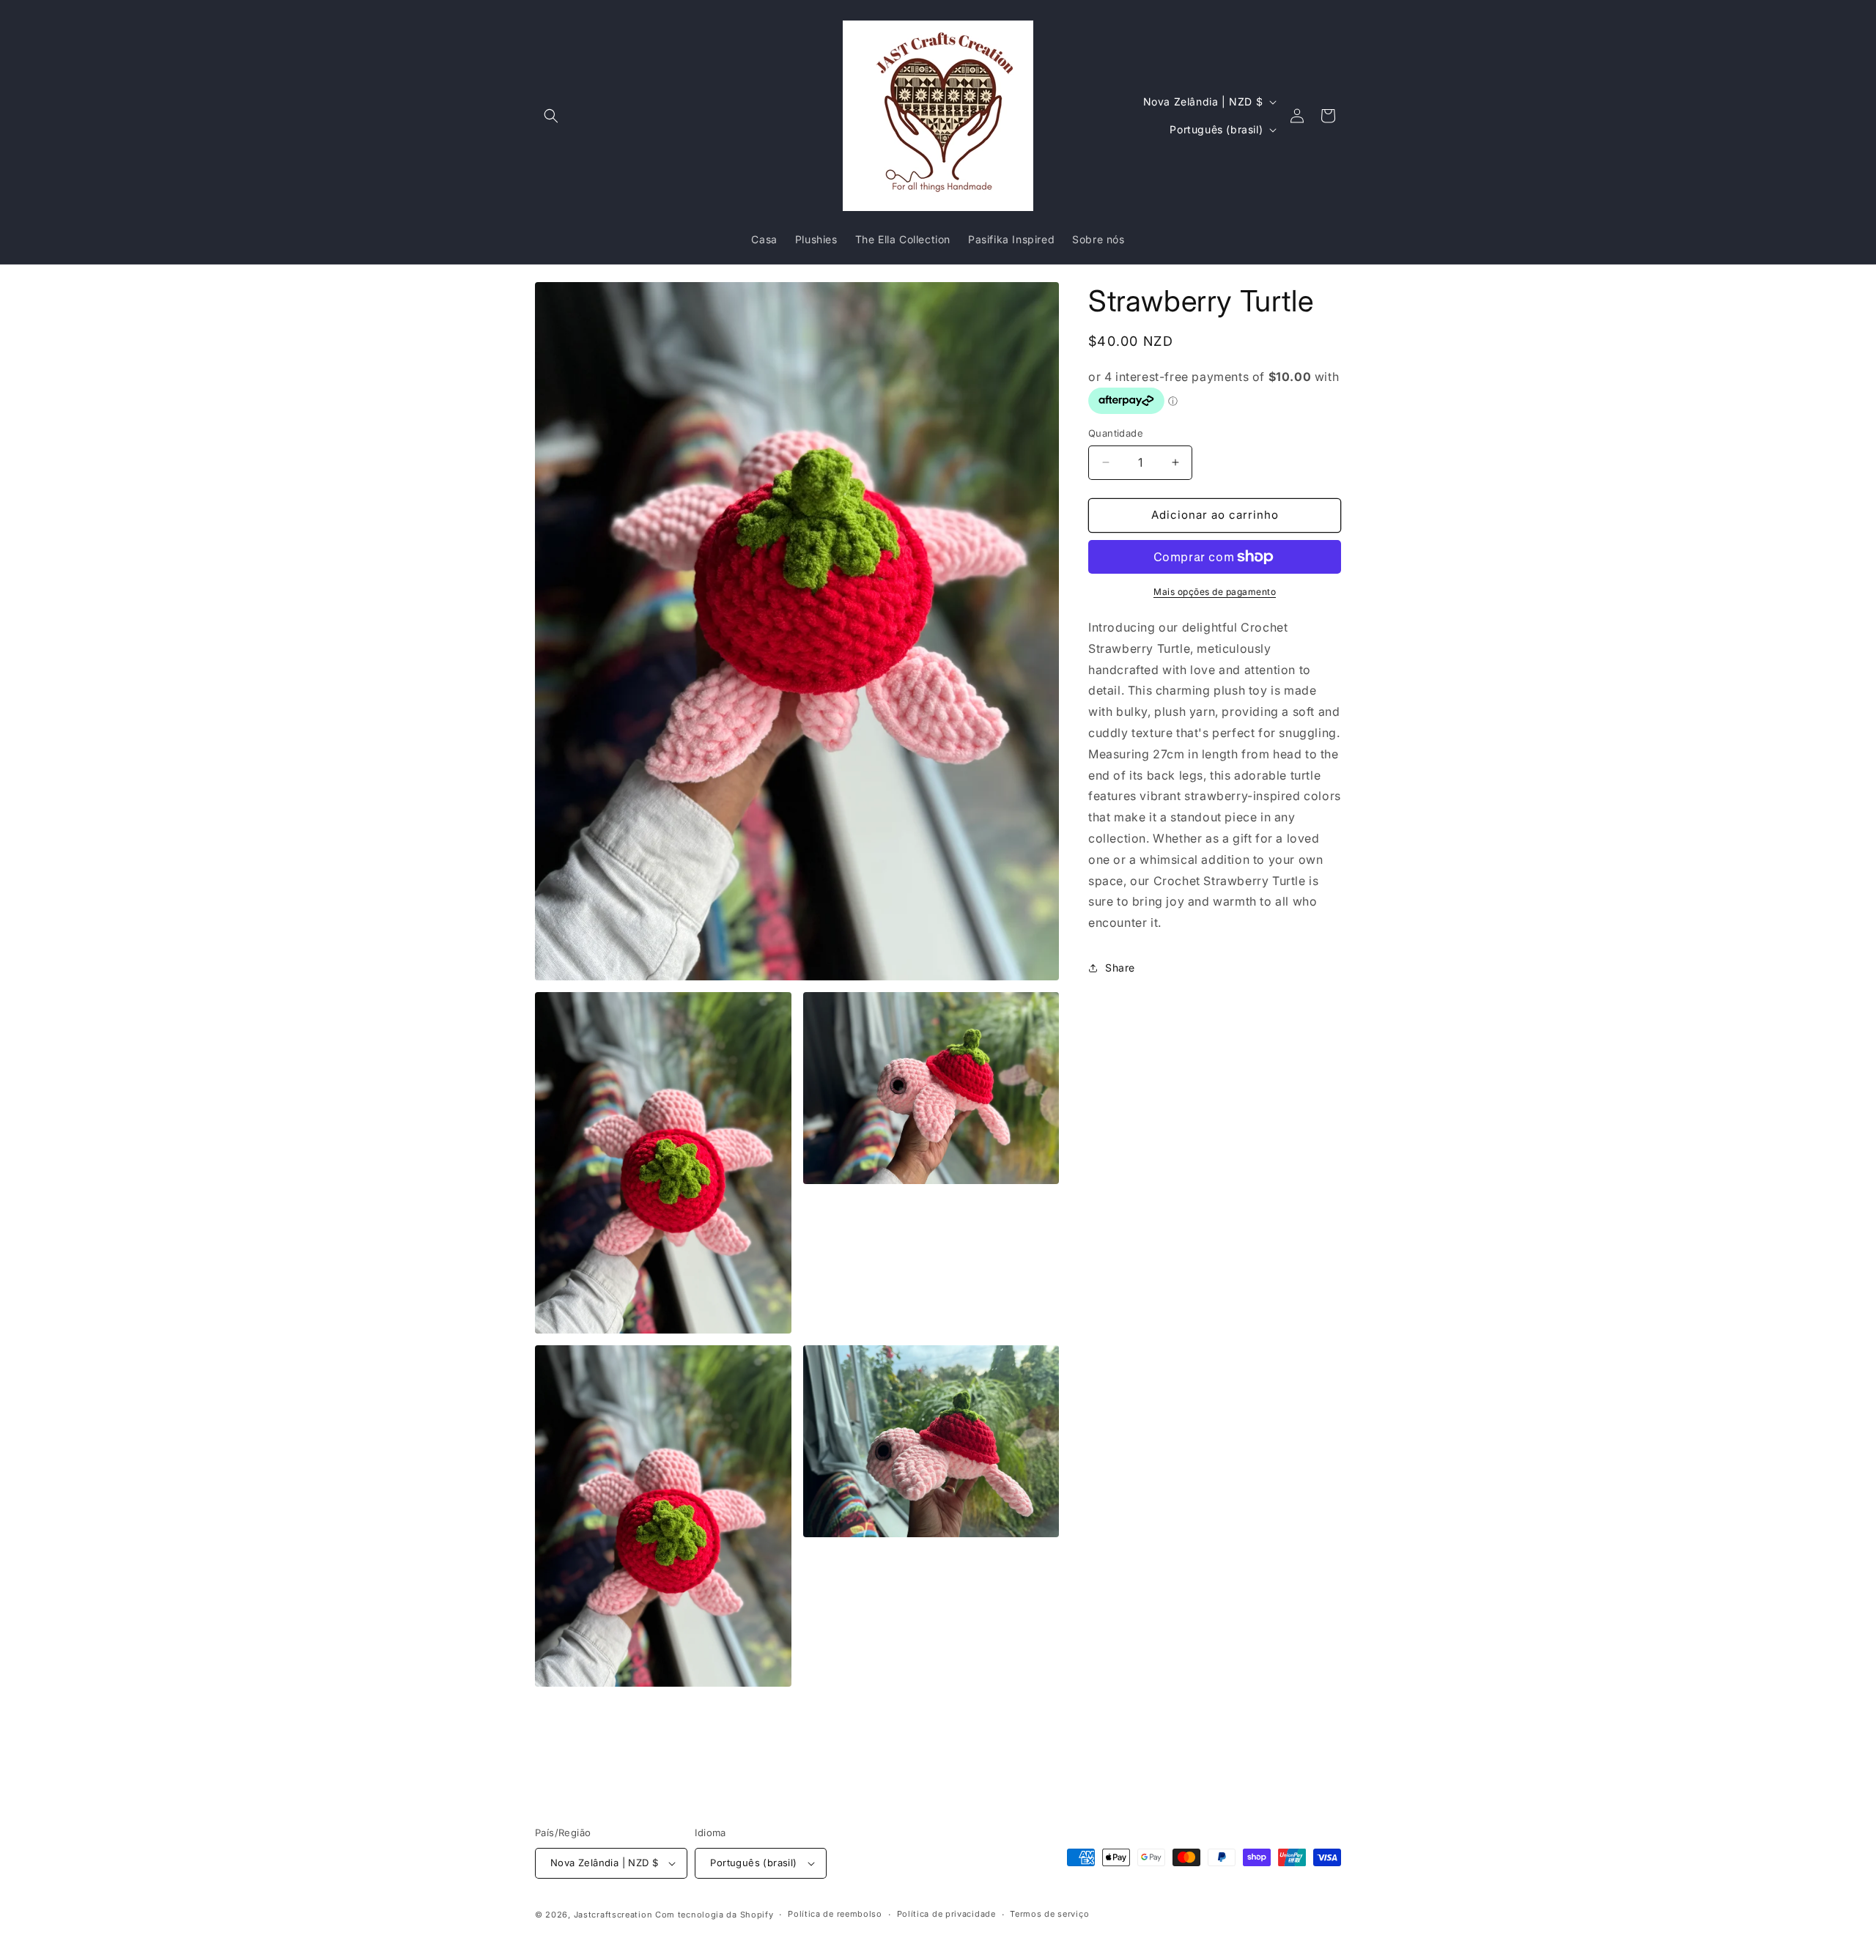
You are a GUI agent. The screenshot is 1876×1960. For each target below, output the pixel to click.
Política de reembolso (835, 1914)
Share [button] (1120, 968)
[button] (551, 116)
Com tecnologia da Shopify (714, 1915)
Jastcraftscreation (613, 1915)
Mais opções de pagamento (1215, 592)
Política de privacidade (946, 1914)
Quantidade (1116, 433)
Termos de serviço (1049, 1914)
